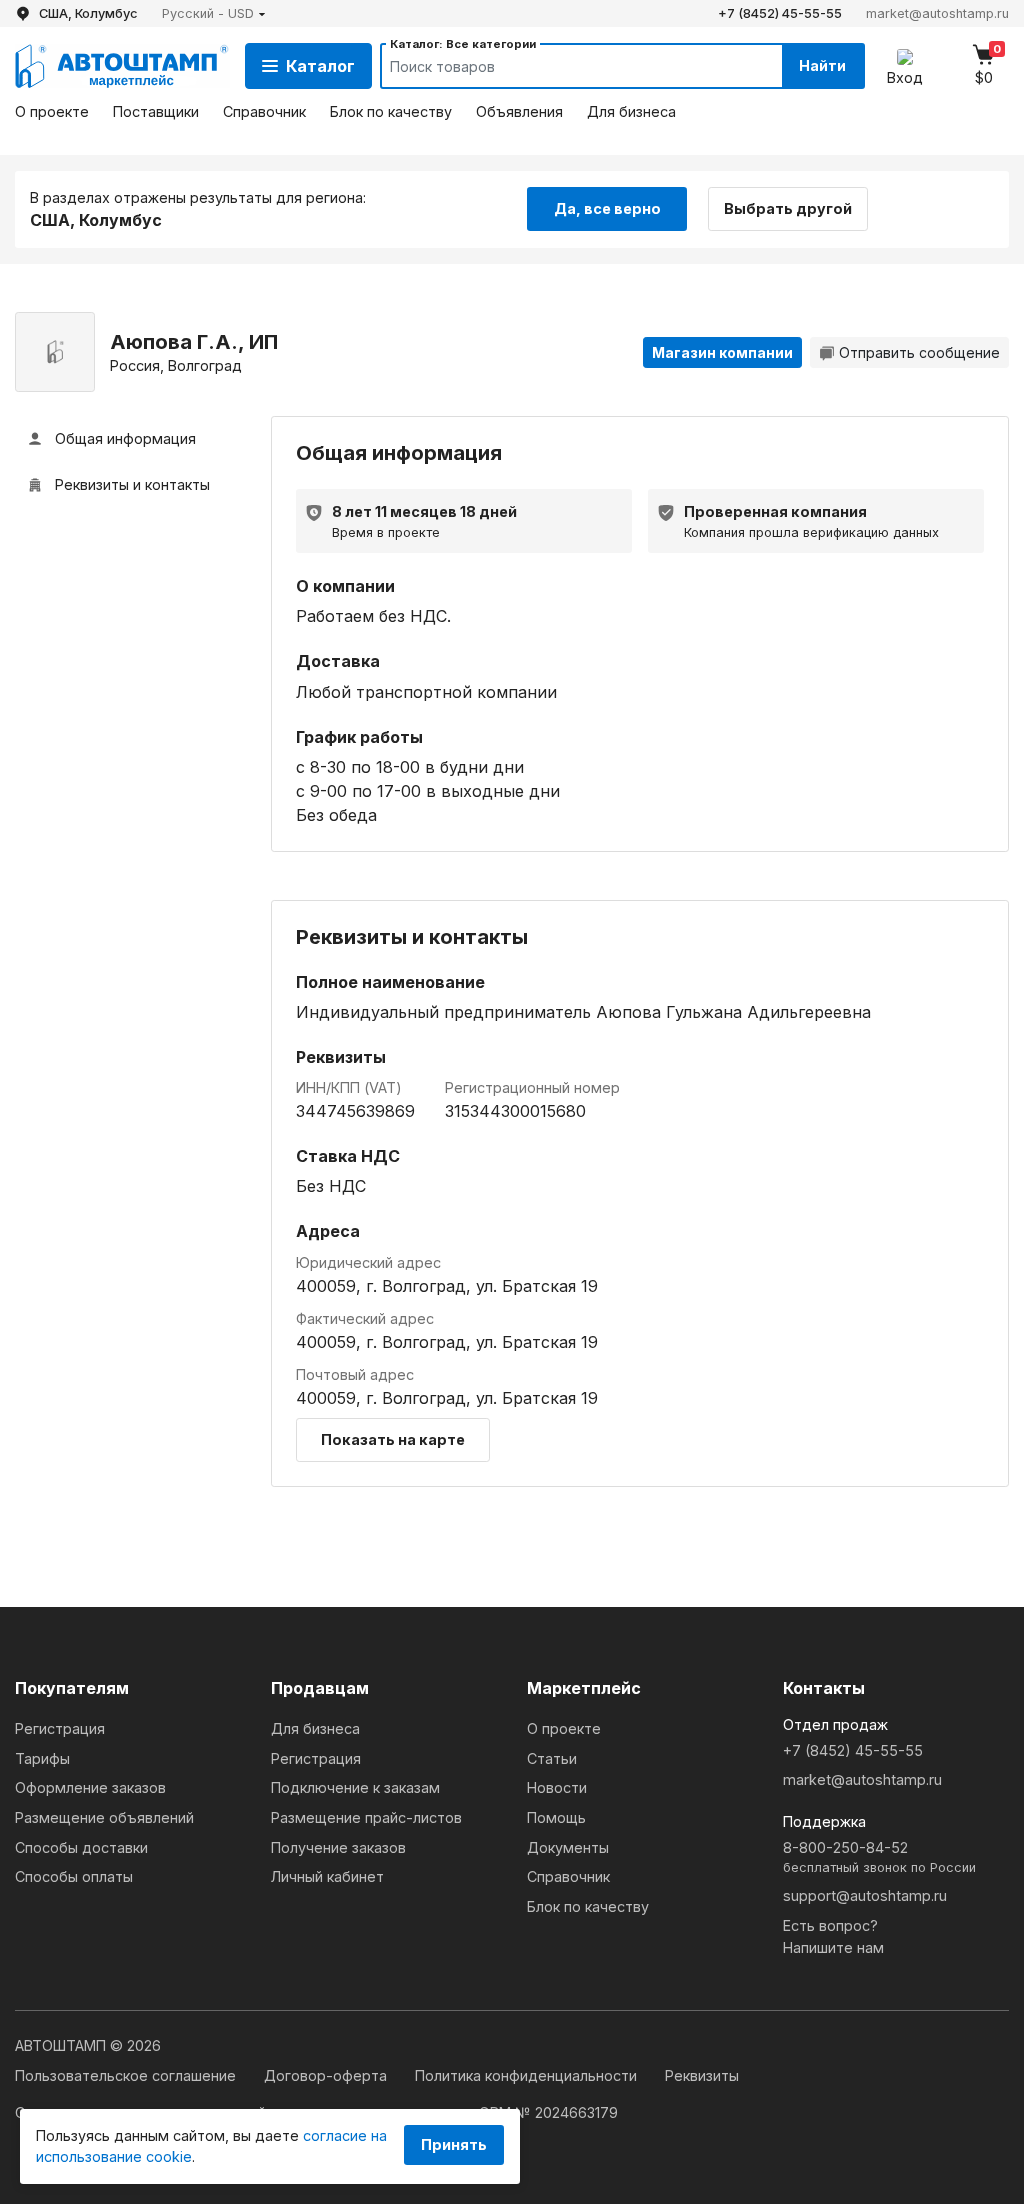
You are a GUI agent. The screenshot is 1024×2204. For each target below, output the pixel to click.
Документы (568, 1847)
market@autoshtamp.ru (937, 13)
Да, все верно (607, 208)
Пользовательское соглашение (127, 2075)
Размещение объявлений (104, 1817)
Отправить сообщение (919, 352)
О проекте (52, 111)
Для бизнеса (631, 111)
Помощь (556, 1817)
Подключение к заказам (355, 1787)
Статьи (552, 1758)
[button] (214, 13)
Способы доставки (81, 1847)
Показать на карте (393, 1439)
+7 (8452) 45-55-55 (780, 13)
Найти (822, 65)
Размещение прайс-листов (366, 1817)
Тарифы (42, 1758)
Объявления (519, 111)
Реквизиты (702, 2075)
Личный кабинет (327, 1876)
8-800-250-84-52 (879, 1857)
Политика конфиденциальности (528, 2075)
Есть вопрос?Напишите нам (833, 1936)
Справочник (264, 111)
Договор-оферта (327, 2075)
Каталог (320, 66)
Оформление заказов (90, 1787)
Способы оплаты (74, 1876)
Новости (557, 1787)
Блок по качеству (391, 111)
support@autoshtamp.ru (865, 1895)
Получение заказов (338, 1847)
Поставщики (156, 111)
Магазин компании (722, 352)
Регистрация (60, 1728)
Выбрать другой (788, 208)
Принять (454, 2144)
